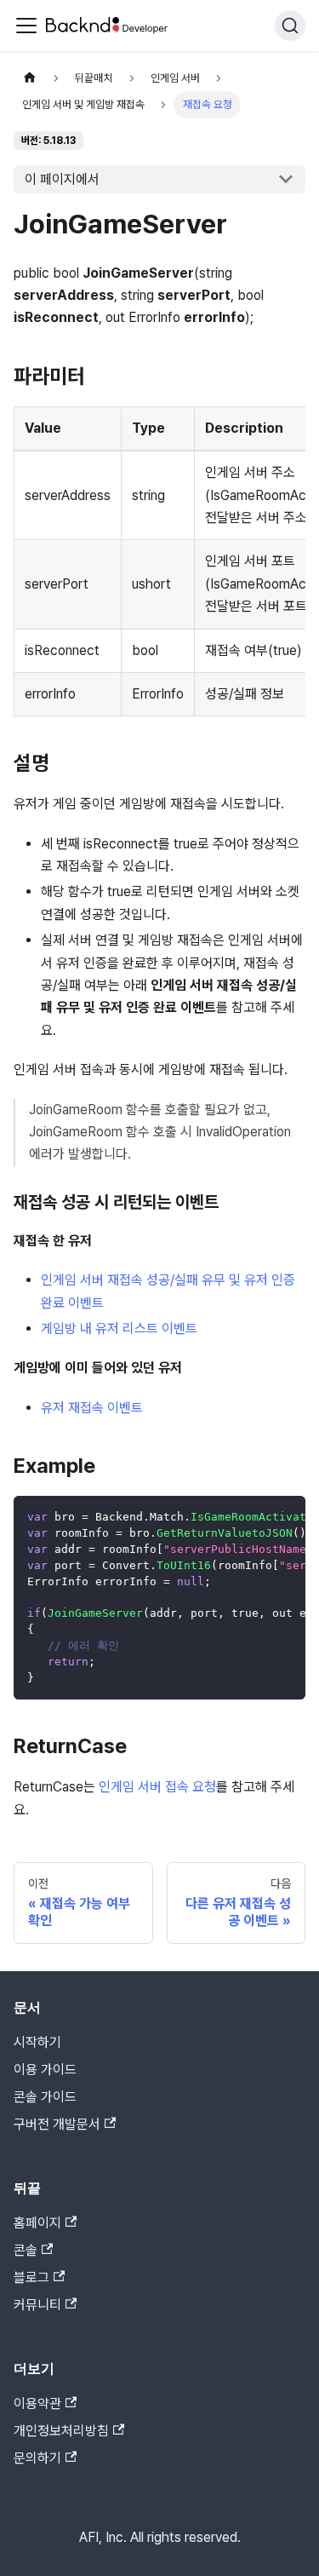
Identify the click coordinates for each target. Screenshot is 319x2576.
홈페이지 (37, 2223)
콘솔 (26, 2250)
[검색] (290, 26)
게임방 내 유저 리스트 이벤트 (119, 1328)
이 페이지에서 (62, 179)
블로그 (31, 2277)
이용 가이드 (45, 2070)
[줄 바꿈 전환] (253, 1517)
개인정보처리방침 (61, 2431)
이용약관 (37, 2403)
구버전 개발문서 (57, 2124)
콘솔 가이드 (45, 2097)
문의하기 (37, 2458)
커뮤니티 (37, 2305)
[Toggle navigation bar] (26, 26)
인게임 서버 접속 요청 (157, 1787)
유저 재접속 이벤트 (92, 1408)
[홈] (30, 78)
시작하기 (37, 2042)
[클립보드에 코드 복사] (285, 1517)
